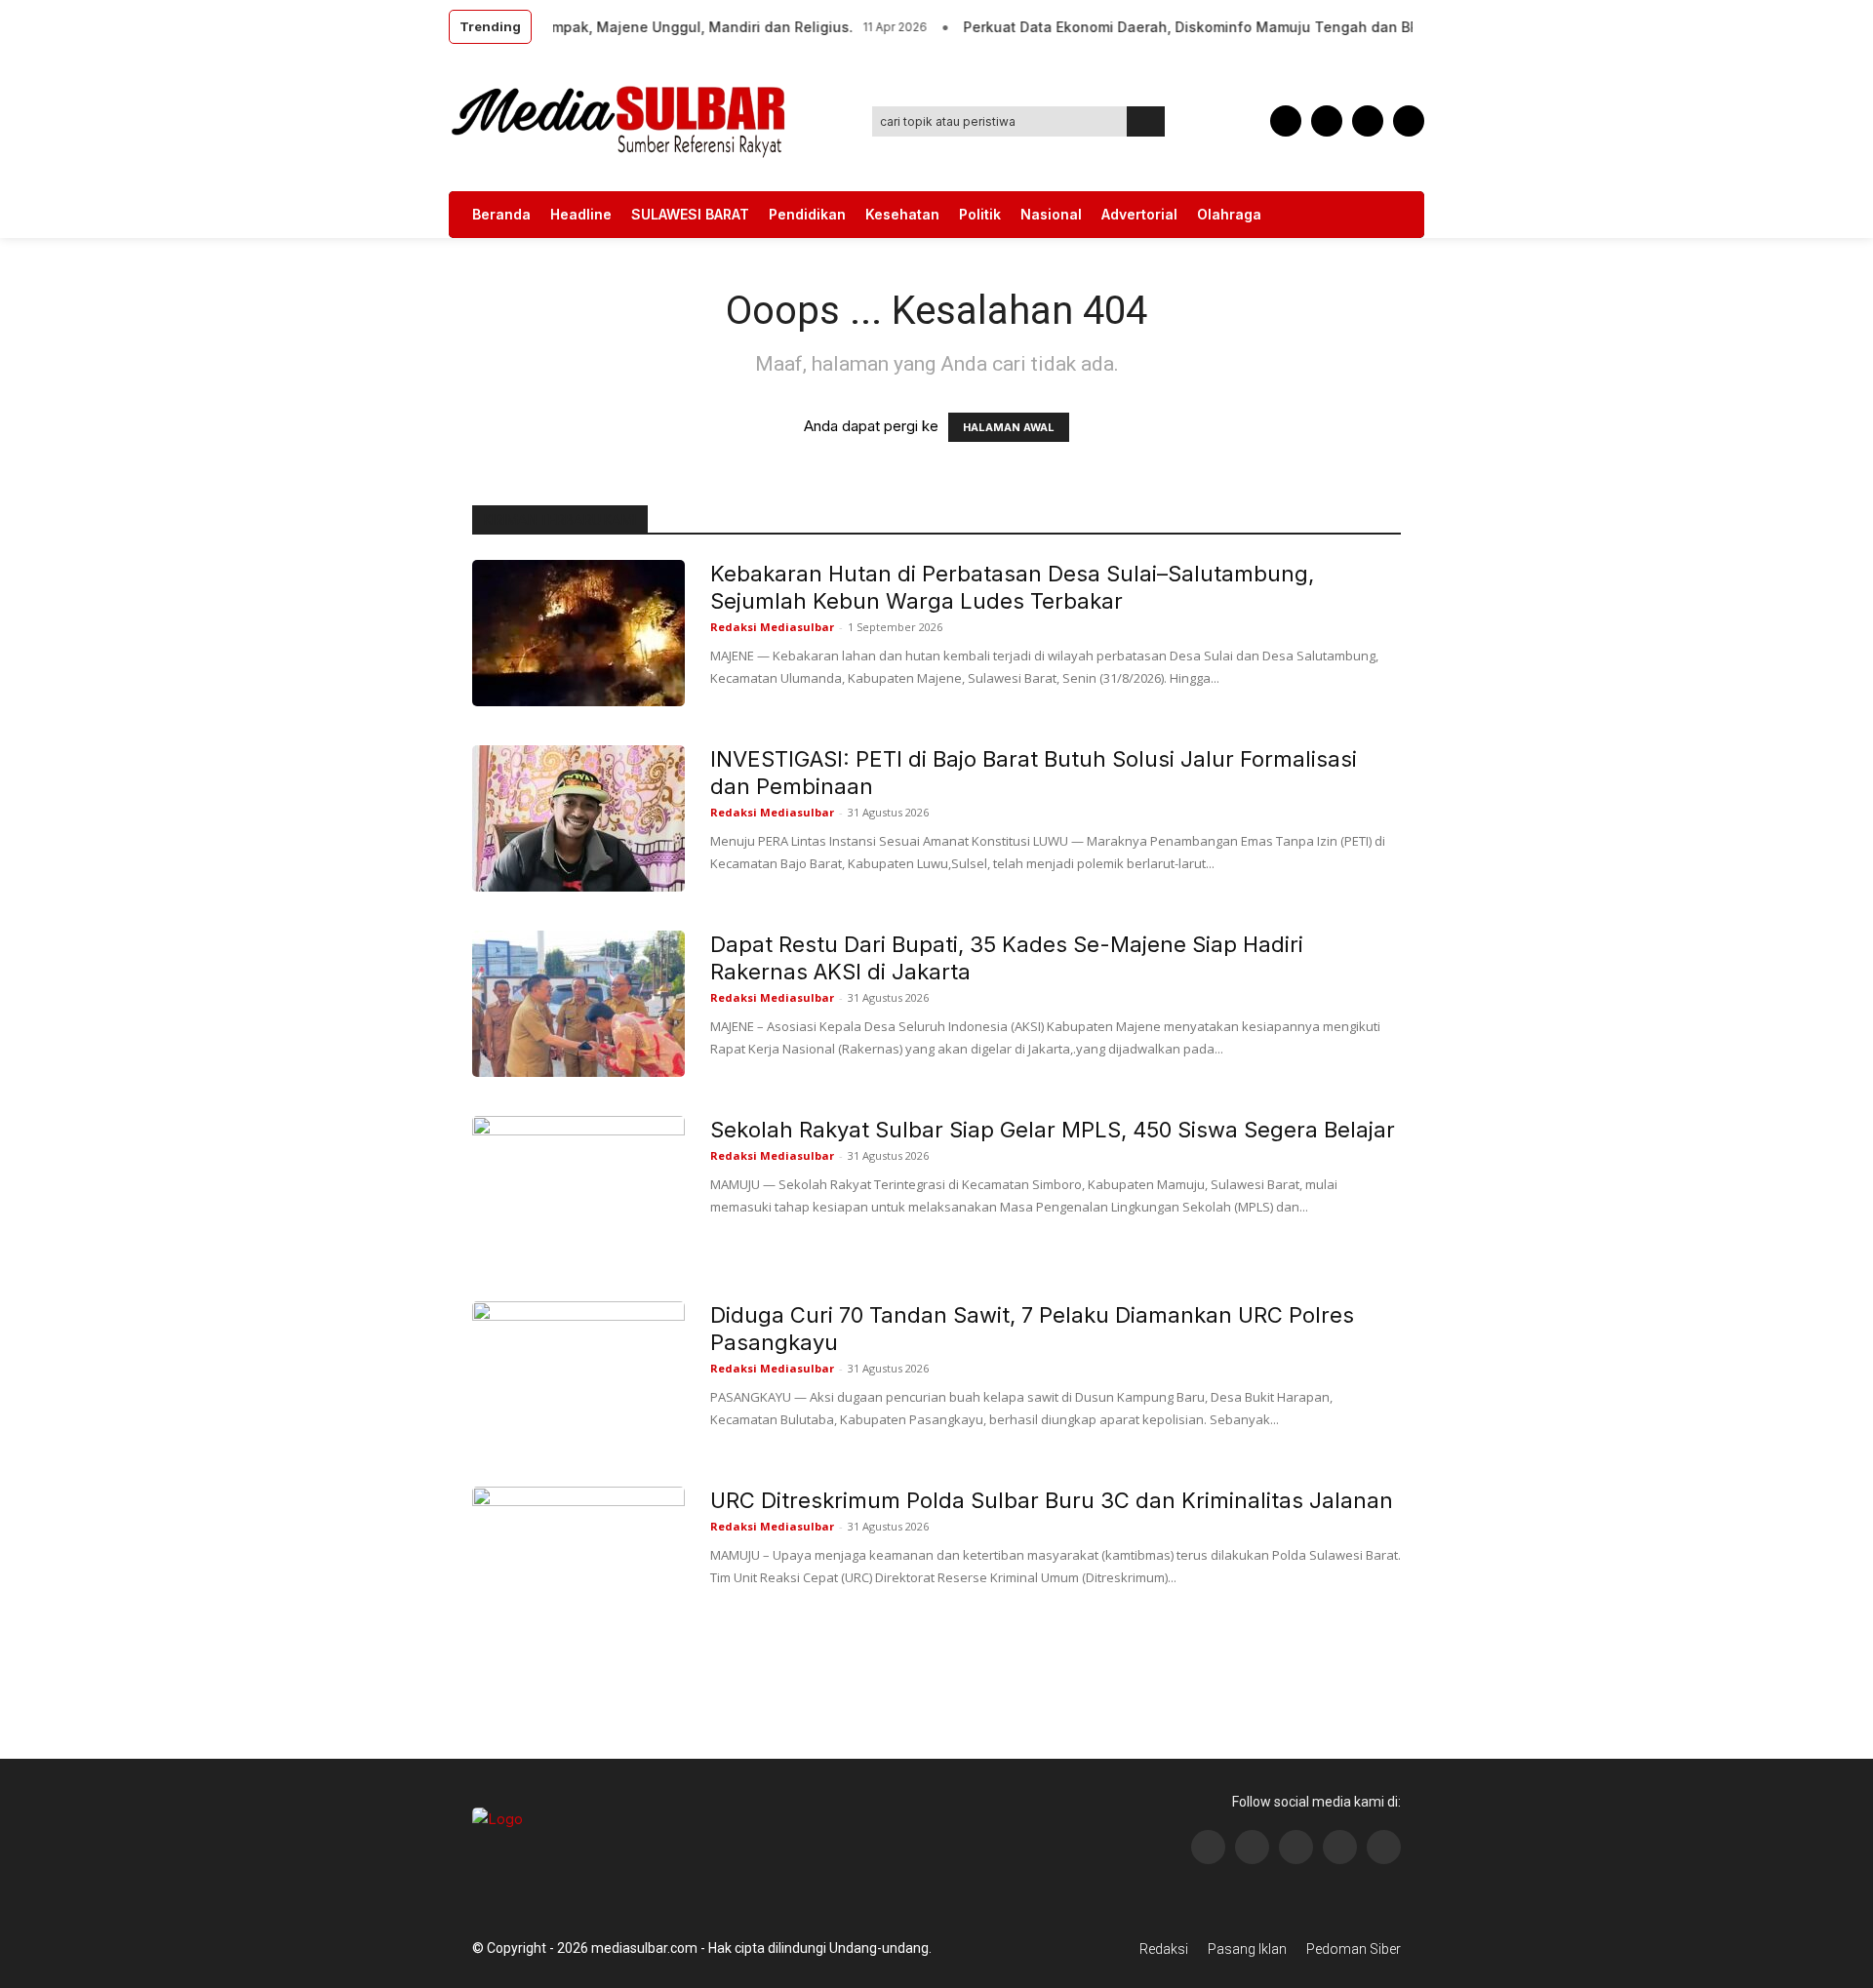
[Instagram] (1252, 1847)
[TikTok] (1327, 121)
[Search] (1146, 121)
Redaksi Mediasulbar (772, 627)
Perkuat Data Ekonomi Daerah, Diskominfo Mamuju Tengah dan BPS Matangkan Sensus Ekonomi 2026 (1290, 27)
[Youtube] (1409, 121)
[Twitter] (1368, 121)
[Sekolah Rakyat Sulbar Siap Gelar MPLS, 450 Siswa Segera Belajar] (578, 1189)
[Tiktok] (1340, 1847)
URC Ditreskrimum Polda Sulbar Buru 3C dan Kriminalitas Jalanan (1052, 1500)
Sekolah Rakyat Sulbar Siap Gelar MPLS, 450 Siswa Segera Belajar (1053, 1130)
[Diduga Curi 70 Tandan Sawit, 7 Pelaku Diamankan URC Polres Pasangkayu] (578, 1374)
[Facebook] (1286, 121)
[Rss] (1384, 1847)
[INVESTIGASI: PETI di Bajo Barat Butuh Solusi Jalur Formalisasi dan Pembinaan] (578, 818)
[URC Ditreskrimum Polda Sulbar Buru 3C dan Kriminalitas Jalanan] (578, 1560)
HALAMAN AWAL (1009, 427)
